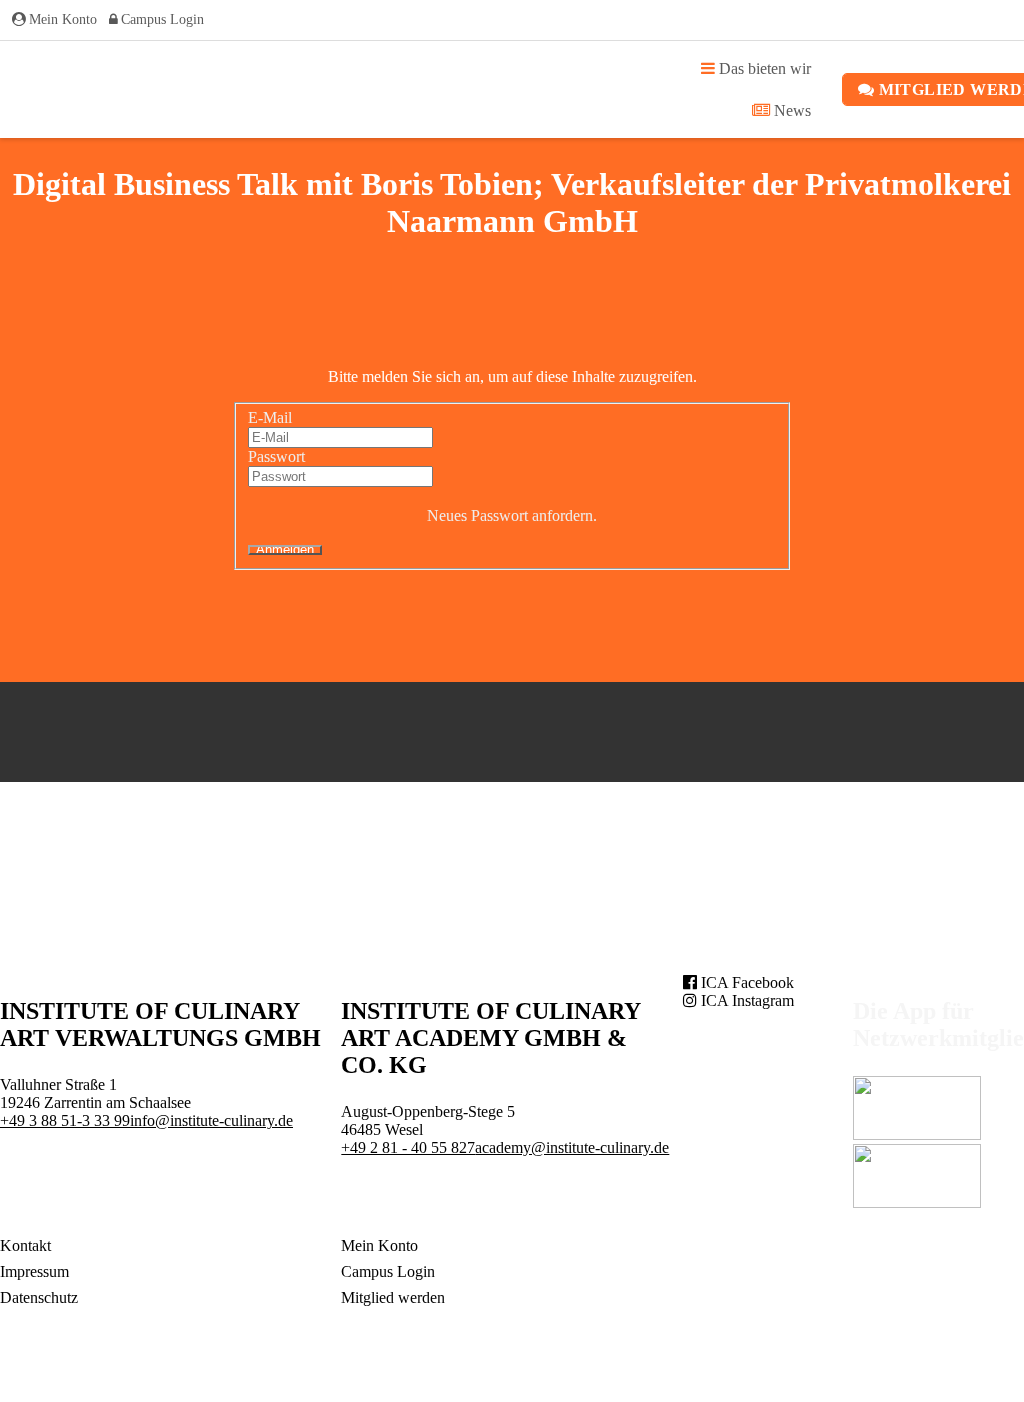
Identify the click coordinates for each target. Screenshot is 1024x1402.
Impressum (34, 1271)
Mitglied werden (393, 1297)
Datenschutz (39, 1297)
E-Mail (270, 417)
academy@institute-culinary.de (572, 1147)
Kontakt (25, 1245)
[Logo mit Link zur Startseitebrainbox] (48, 89)
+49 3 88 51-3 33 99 (65, 1120)
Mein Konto (63, 19)
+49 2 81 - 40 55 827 (408, 1147)
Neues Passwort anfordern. (512, 515)
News (790, 110)
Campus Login (162, 19)
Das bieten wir (763, 68)
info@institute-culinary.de (211, 1120)
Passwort (276, 456)
